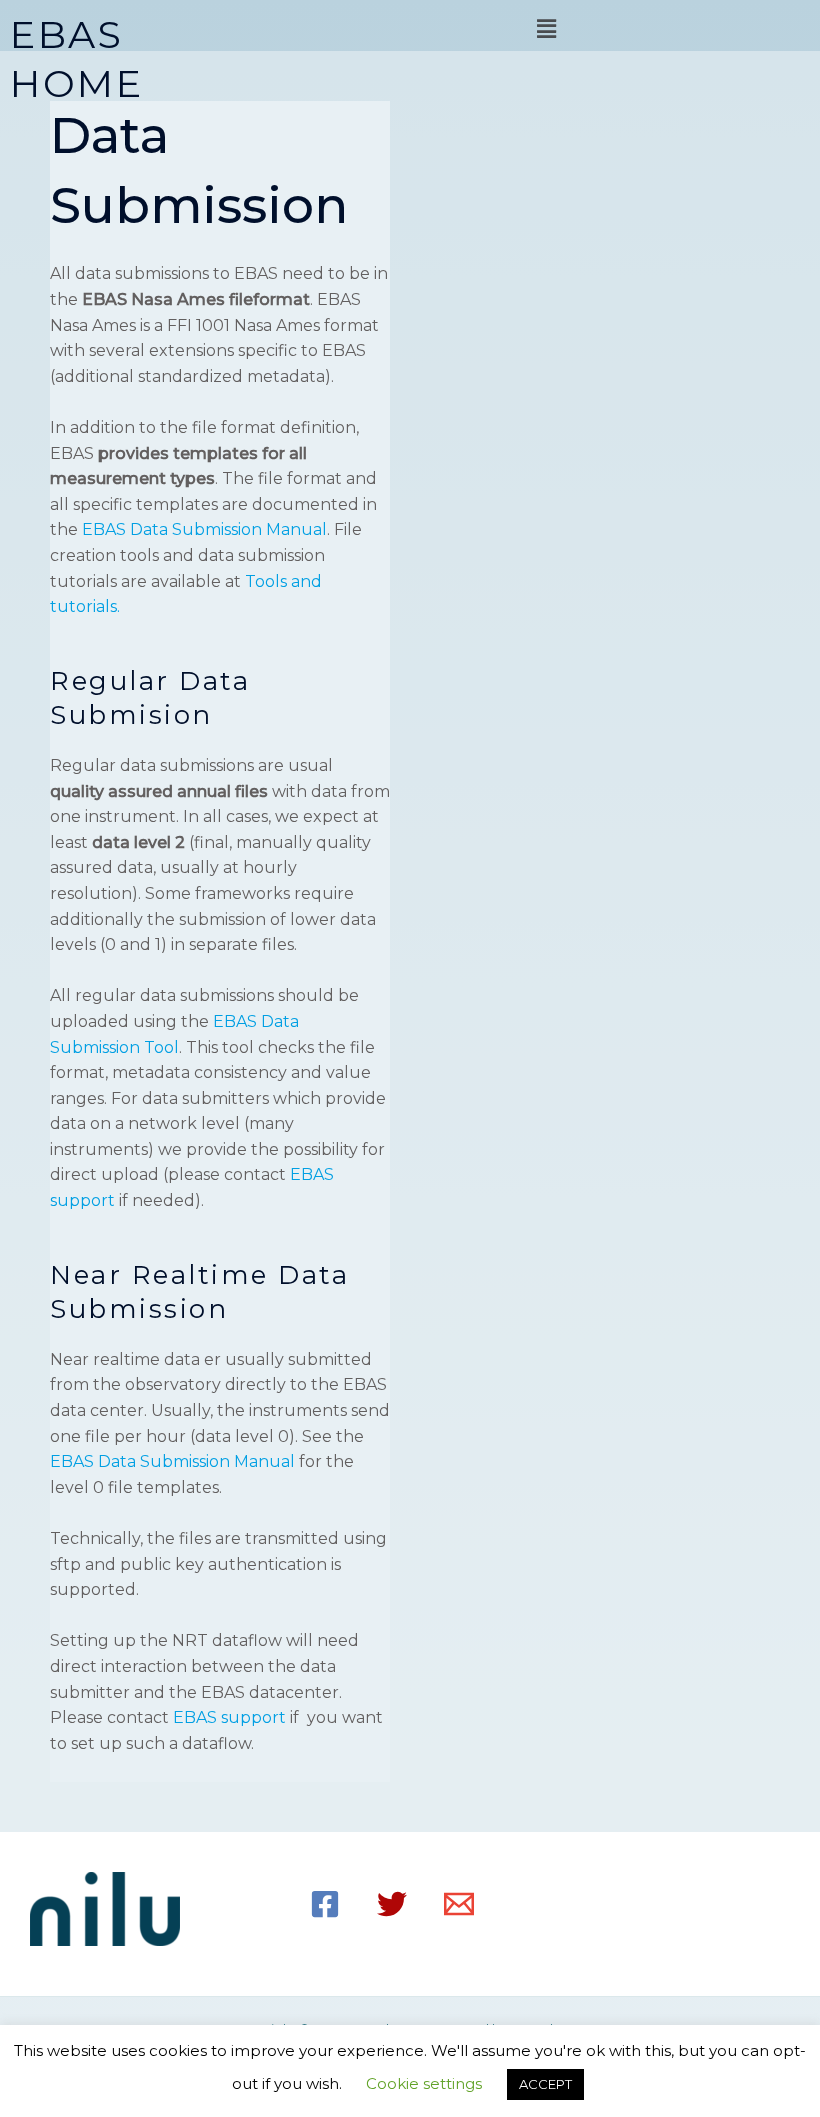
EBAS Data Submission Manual (204, 529)
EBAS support (229, 1717)
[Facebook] (325, 1904)
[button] (546, 29)
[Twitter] (392, 1904)
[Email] (459, 1904)
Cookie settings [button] (424, 2083)
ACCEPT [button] (545, 2084)
